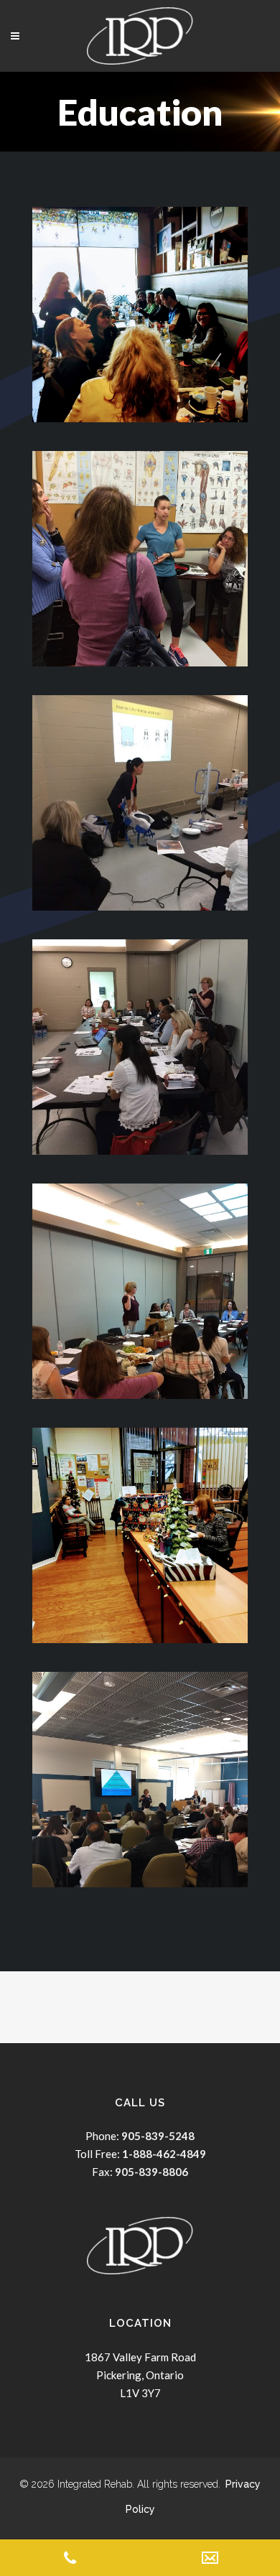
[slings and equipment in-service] (140, 803)
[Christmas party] (140, 315)
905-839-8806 (151, 2172)
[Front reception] (140, 1535)
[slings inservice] (140, 1047)
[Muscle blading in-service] (140, 559)
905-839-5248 (157, 2136)
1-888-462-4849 (164, 2154)
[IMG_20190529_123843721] (140, 1780)
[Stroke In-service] (140, 1291)
